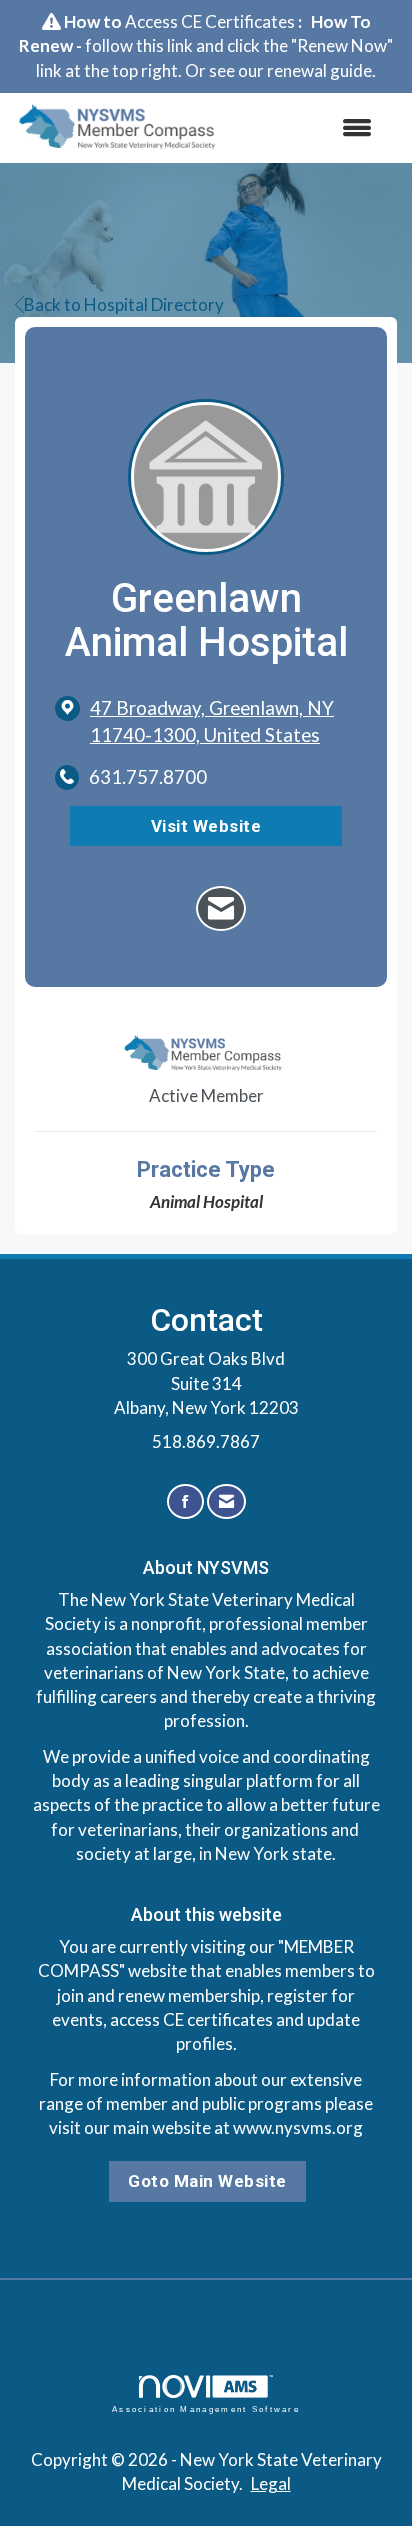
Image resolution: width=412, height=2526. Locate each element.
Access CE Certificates (210, 21)
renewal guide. (321, 70)
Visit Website (206, 826)
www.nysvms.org (298, 2127)
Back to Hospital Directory (124, 304)
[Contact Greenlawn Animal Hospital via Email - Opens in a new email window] (221, 908)
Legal (271, 2483)
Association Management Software (206, 2409)
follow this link (139, 45)
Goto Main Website (207, 2181)
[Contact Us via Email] (226, 1501)
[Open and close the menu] (310, 128)
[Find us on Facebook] (185, 1501)
